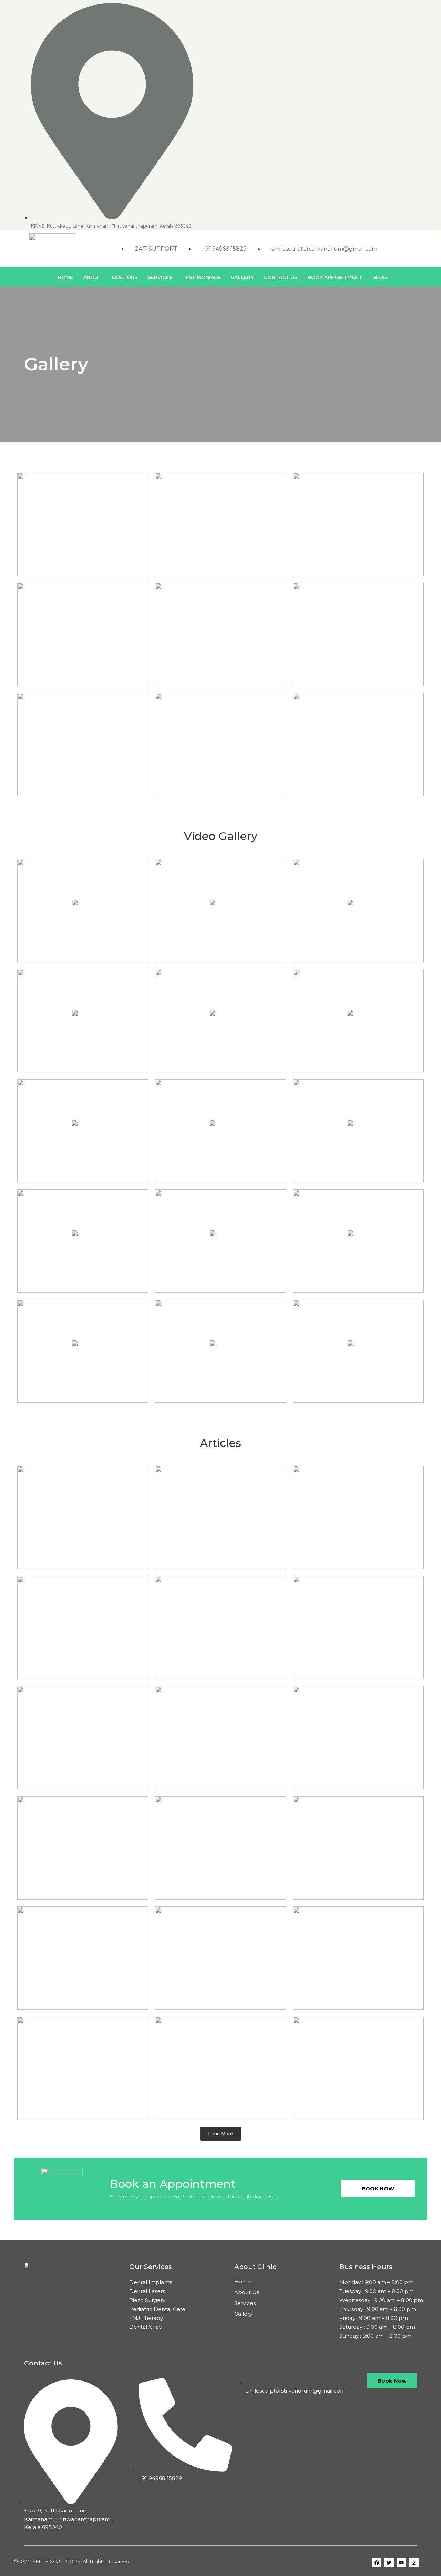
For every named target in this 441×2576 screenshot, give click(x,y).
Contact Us (281, 277)
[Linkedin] (384, 7)
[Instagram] (416, 7)
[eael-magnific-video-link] (83, 911)
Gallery (242, 277)
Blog (380, 277)
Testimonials (201, 277)
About (93, 277)
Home (65, 277)
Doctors (125, 277)
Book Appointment (335, 277)
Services (160, 277)
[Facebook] (369, 7)
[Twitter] (400, 7)
